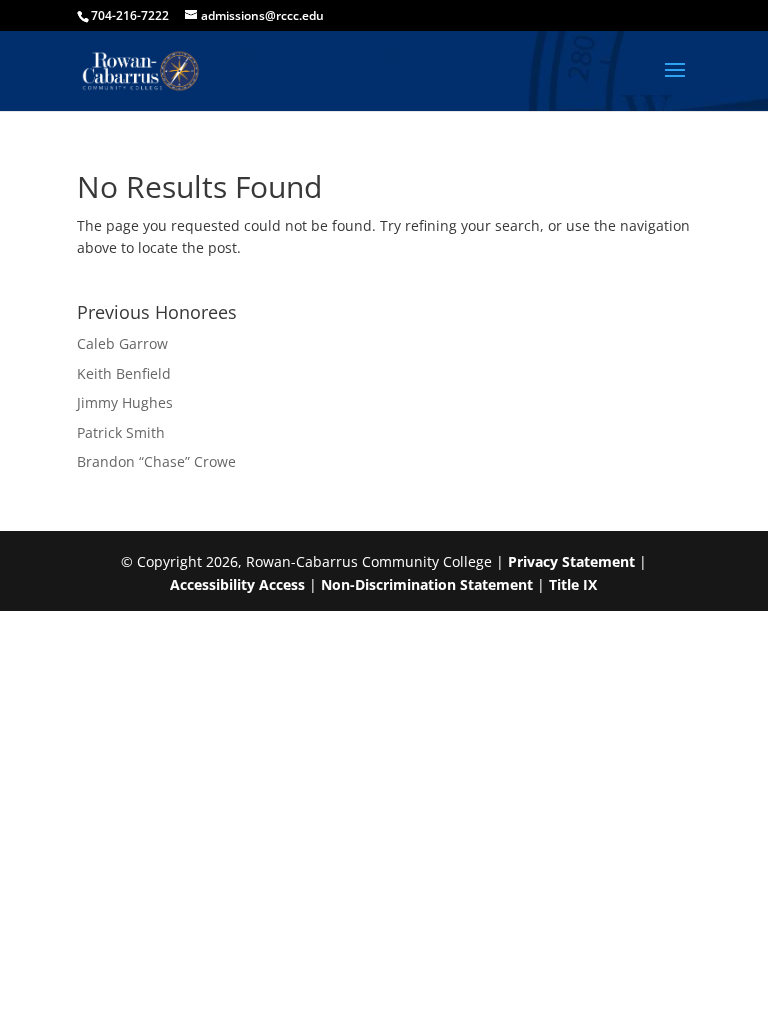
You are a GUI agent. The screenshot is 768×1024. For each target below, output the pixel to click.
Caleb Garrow (122, 343)
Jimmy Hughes (125, 402)
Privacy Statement (571, 561)
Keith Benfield (124, 373)
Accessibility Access (237, 584)
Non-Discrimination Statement (427, 584)
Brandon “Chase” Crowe (156, 461)
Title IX (573, 584)
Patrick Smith (121, 432)
